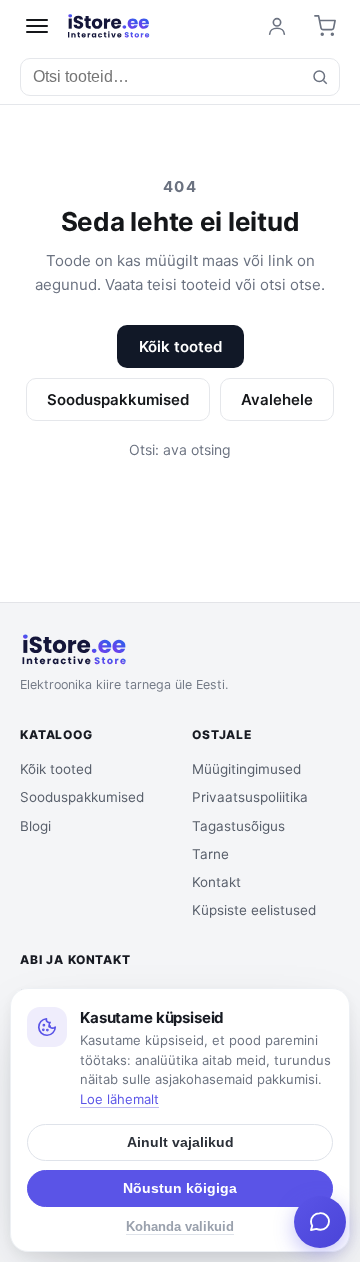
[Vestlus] (320, 1222)
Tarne (210, 854)
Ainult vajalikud (180, 1142)
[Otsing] (320, 77)
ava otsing (197, 449)
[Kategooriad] (37, 26)
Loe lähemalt (119, 1099)
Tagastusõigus (238, 826)
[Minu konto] (277, 26)
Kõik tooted (180, 346)
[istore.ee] (108, 26)
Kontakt (216, 882)
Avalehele (277, 399)
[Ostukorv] (325, 26)
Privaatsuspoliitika (250, 797)
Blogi (35, 826)
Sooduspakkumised (118, 399)
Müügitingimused (246, 769)
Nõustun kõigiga (180, 1188)
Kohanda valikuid (180, 1227)
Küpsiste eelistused (254, 910)
